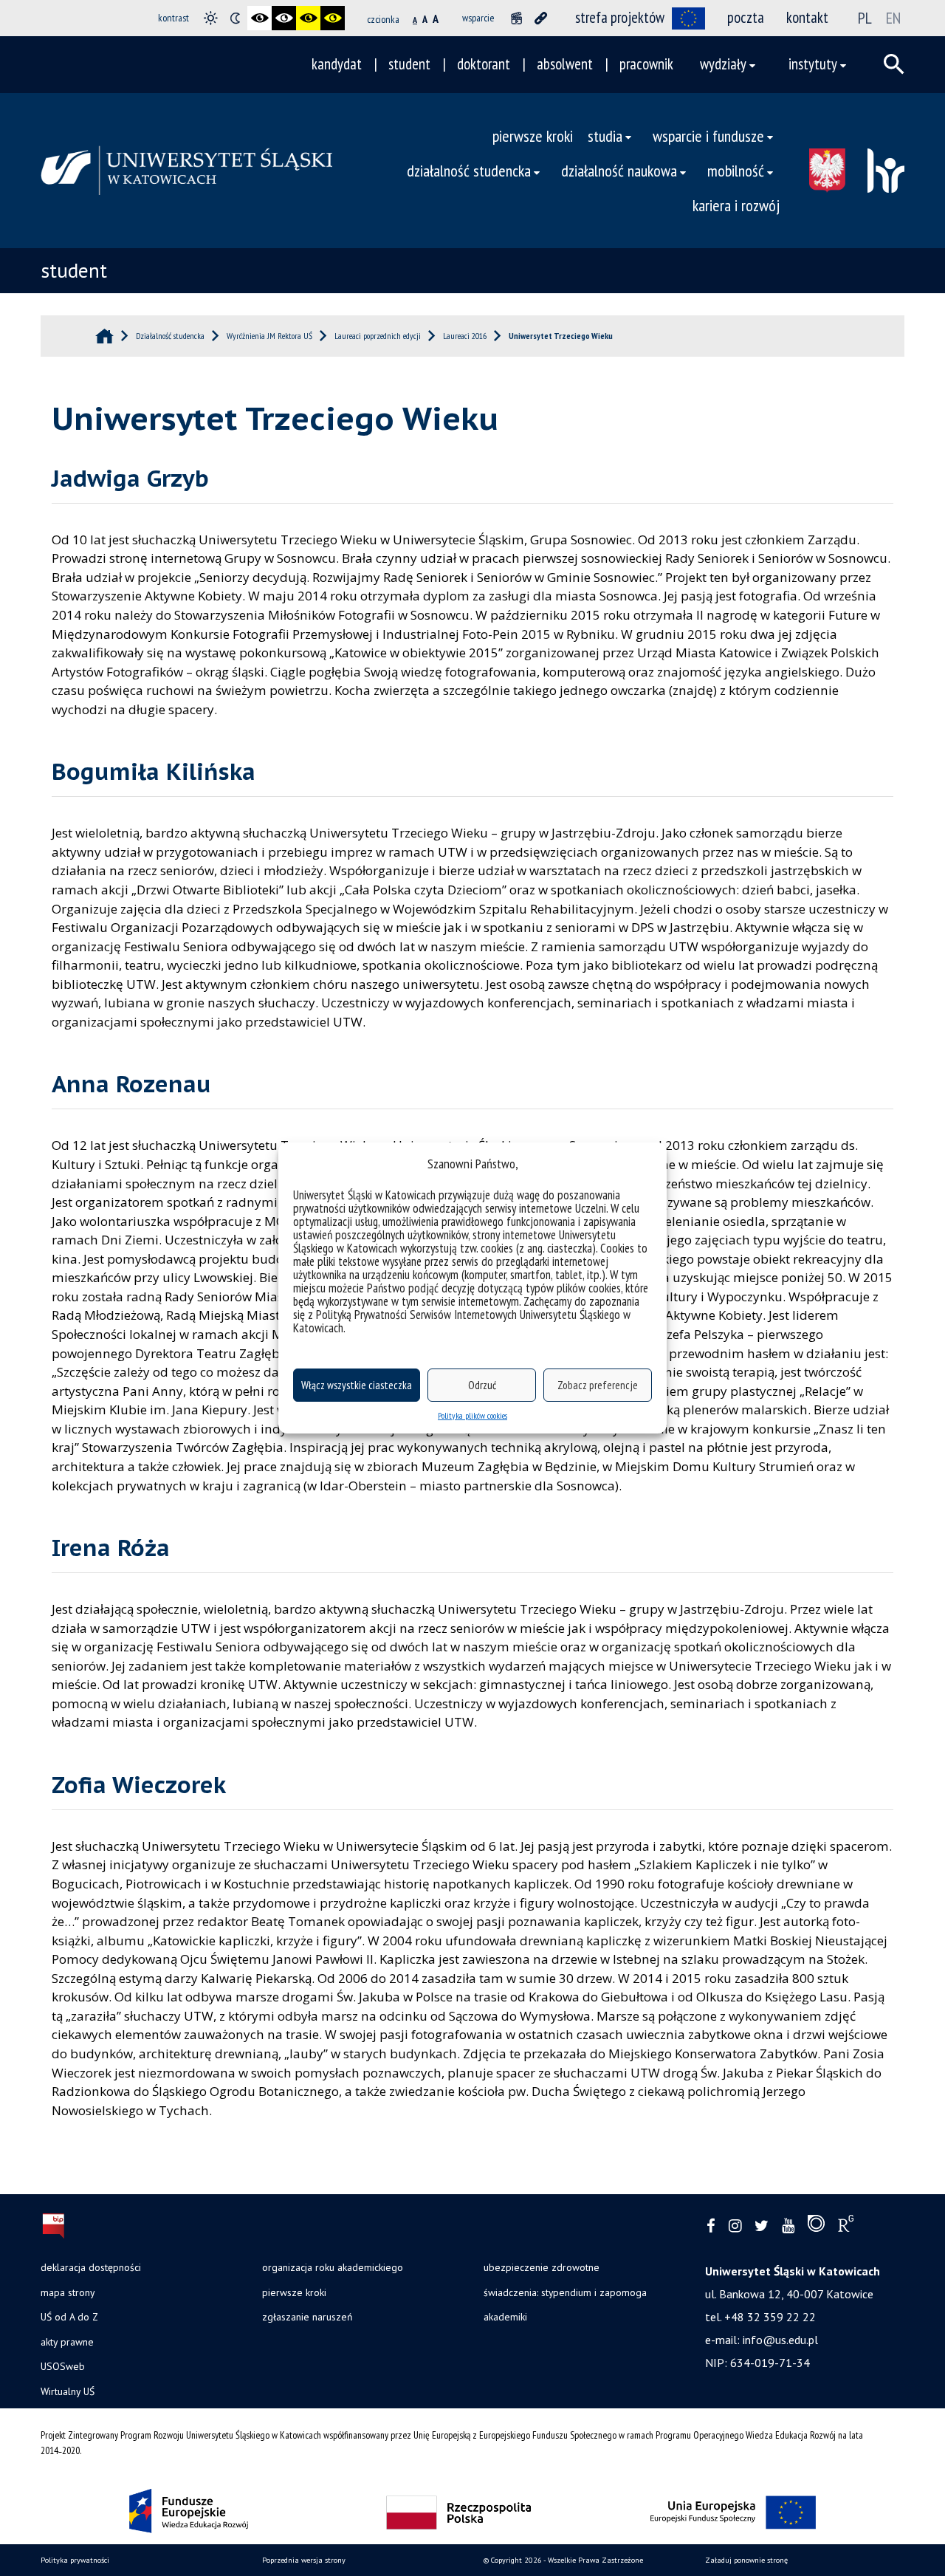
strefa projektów (620, 17)
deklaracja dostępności (91, 2267)
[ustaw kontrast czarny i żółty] (308, 18)
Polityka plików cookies (472, 1415)
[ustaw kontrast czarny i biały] (260, 18)
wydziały (723, 64)
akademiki (505, 2317)
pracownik (646, 64)
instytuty (813, 64)
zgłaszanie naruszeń (307, 2317)
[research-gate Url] (846, 2227)
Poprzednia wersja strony (304, 2560)
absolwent (565, 64)
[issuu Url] (816, 2227)
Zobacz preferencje (598, 1385)
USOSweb (63, 2366)
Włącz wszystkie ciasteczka (357, 1385)
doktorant (484, 64)
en (893, 18)
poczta (746, 17)
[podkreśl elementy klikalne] (541, 18)
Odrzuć (482, 1385)
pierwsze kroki (533, 136)
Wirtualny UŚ (68, 2391)
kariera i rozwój (736, 205)
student (409, 64)
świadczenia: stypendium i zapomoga (565, 2292)
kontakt (807, 17)
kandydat (337, 64)
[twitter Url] (762, 2226)
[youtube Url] (788, 2226)
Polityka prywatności (75, 2560)
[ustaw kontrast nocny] (235, 18)
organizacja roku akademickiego (333, 2267)
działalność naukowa (619, 170)
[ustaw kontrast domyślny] (211, 18)
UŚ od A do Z (69, 2317)
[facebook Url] (711, 2226)
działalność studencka (469, 170)
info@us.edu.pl (780, 2340)
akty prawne (67, 2342)
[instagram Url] (735, 2226)
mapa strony (68, 2292)
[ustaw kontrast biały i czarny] (284, 18)
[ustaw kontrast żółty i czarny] (333, 18)
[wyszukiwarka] (894, 64)
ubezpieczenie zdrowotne (542, 2267)
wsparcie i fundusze (708, 136)
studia (605, 136)
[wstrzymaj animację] (516, 18)
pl (865, 18)
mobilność (736, 170)
